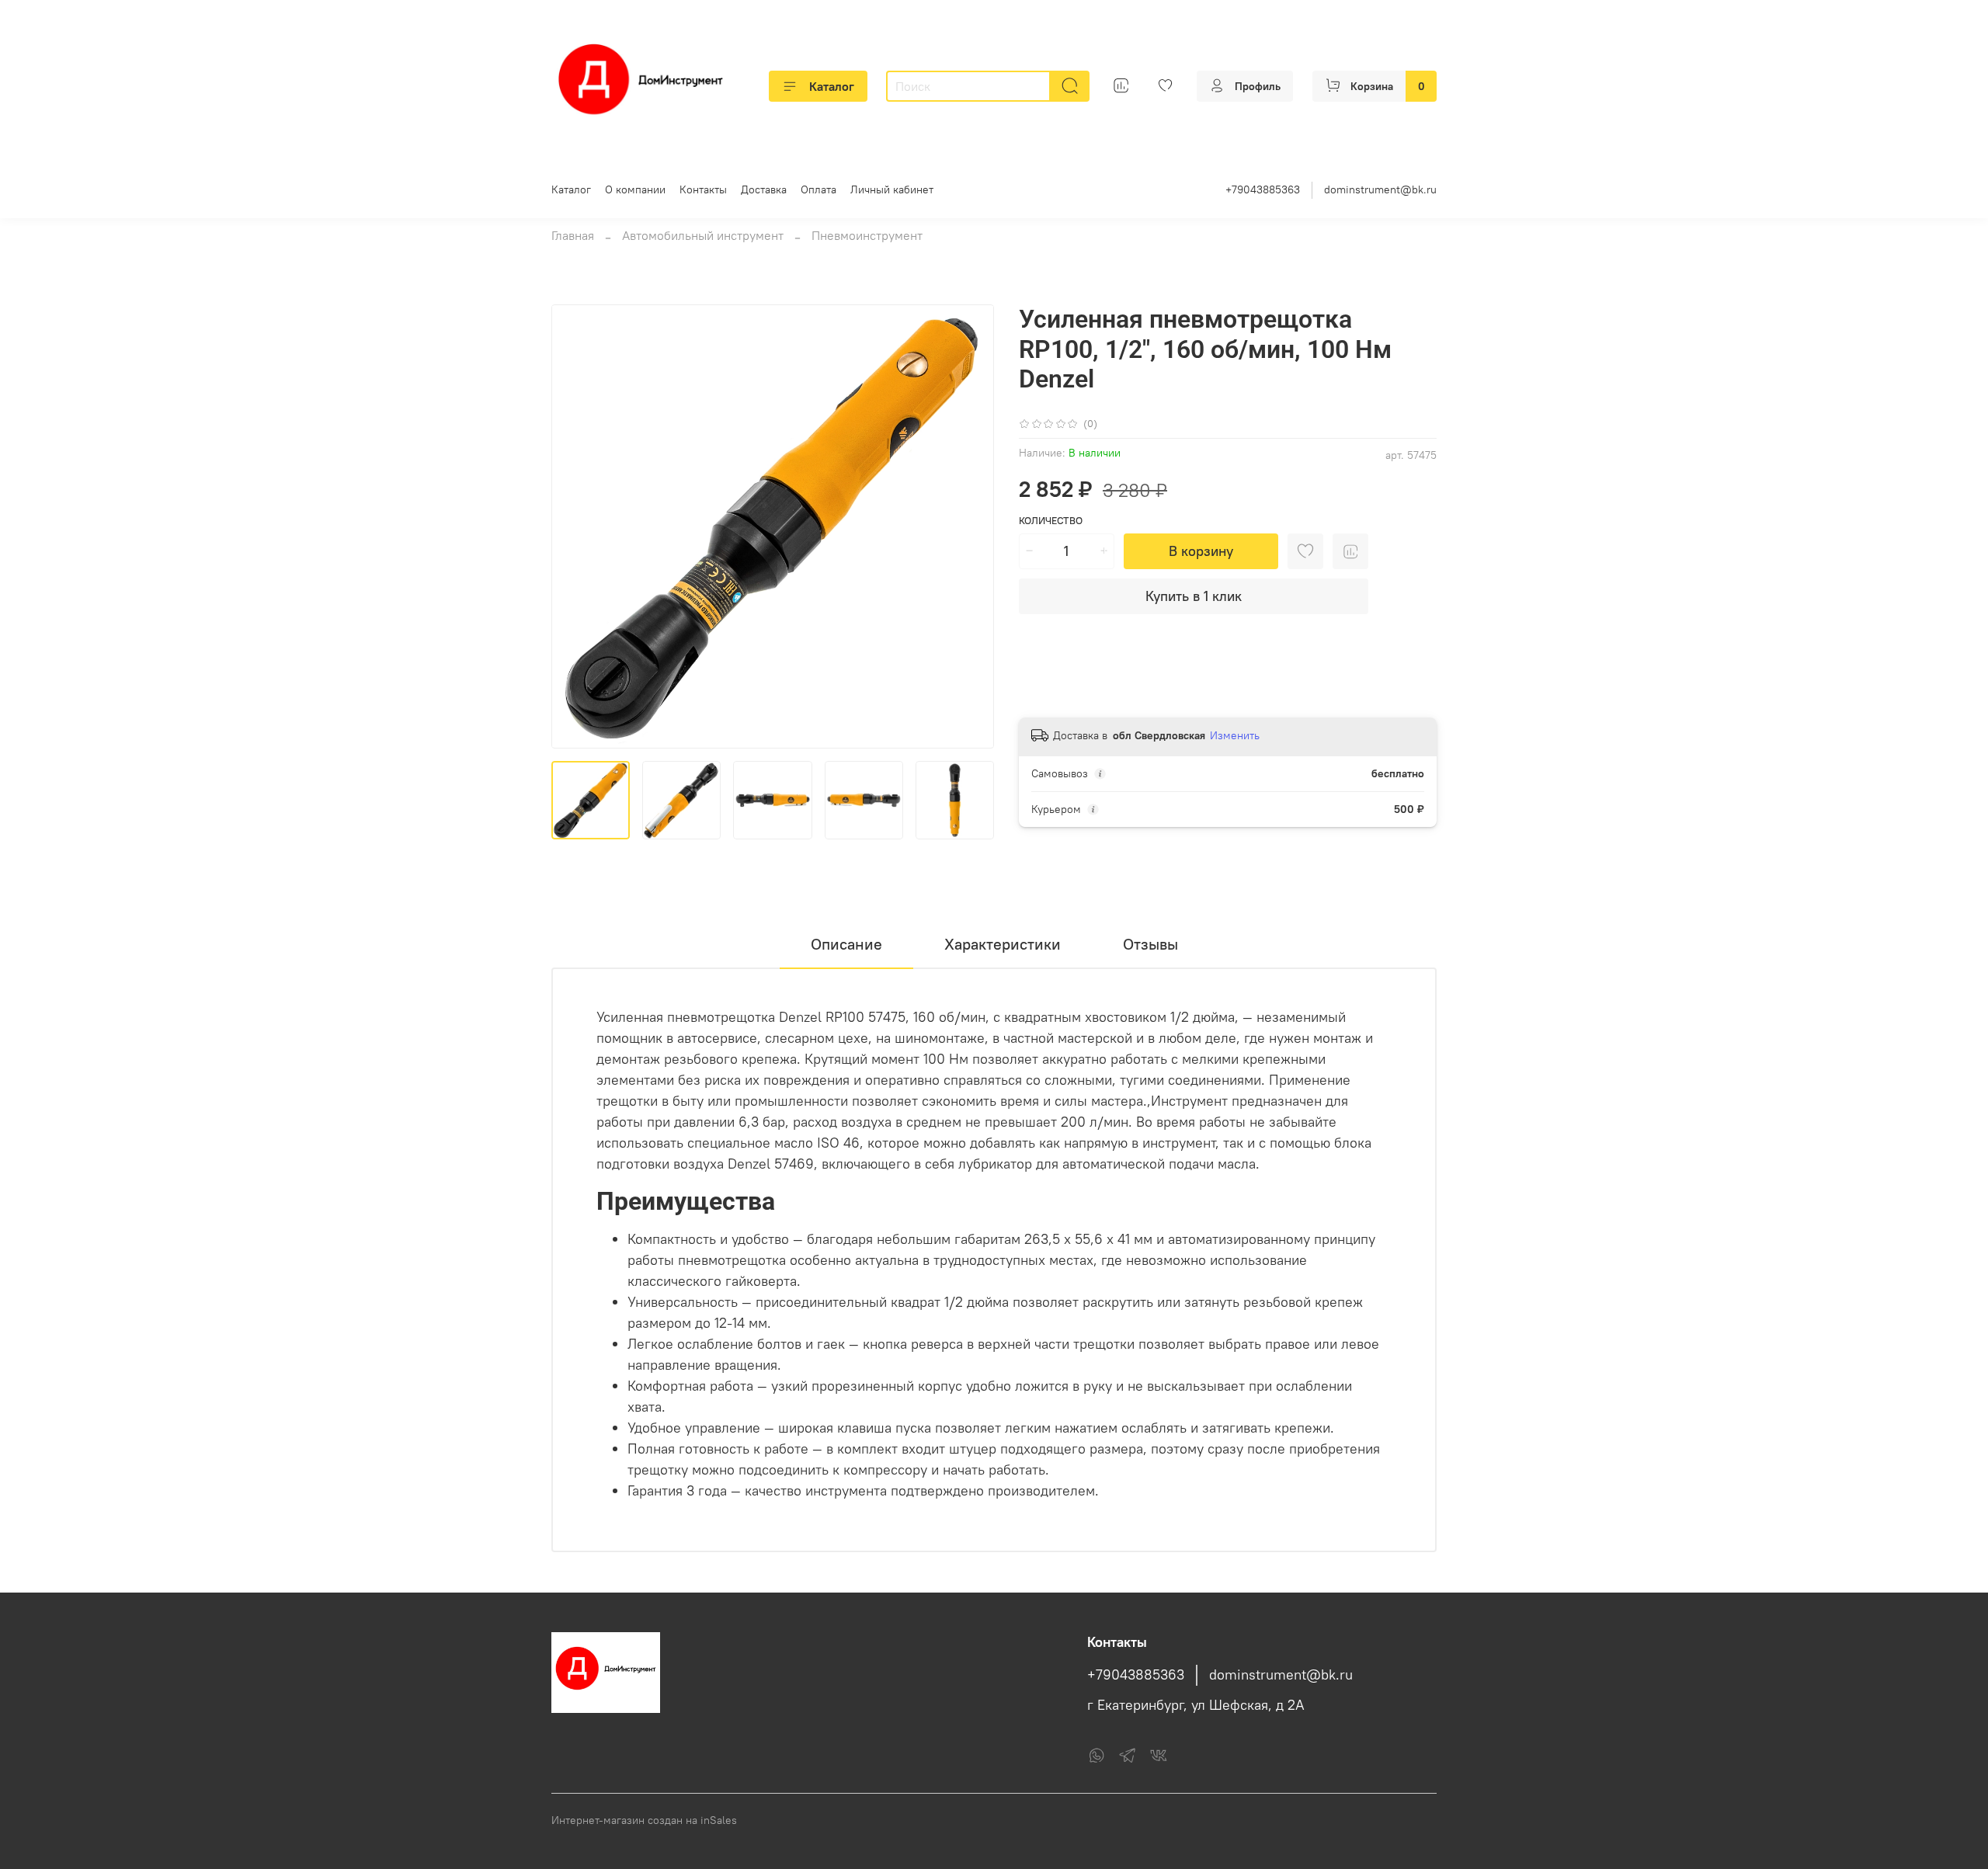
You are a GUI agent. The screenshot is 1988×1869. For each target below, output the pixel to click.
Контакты (703, 189)
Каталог (832, 86)
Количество (1051, 521)
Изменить (1235, 735)
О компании (635, 189)
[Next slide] (969, 526)
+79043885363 (1263, 189)
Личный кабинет (892, 189)
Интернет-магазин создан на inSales (644, 1820)
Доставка (764, 189)
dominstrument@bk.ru (1380, 189)
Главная (573, 235)
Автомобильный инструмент (703, 235)
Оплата (818, 189)
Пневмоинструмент (867, 235)
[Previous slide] (576, 526)
